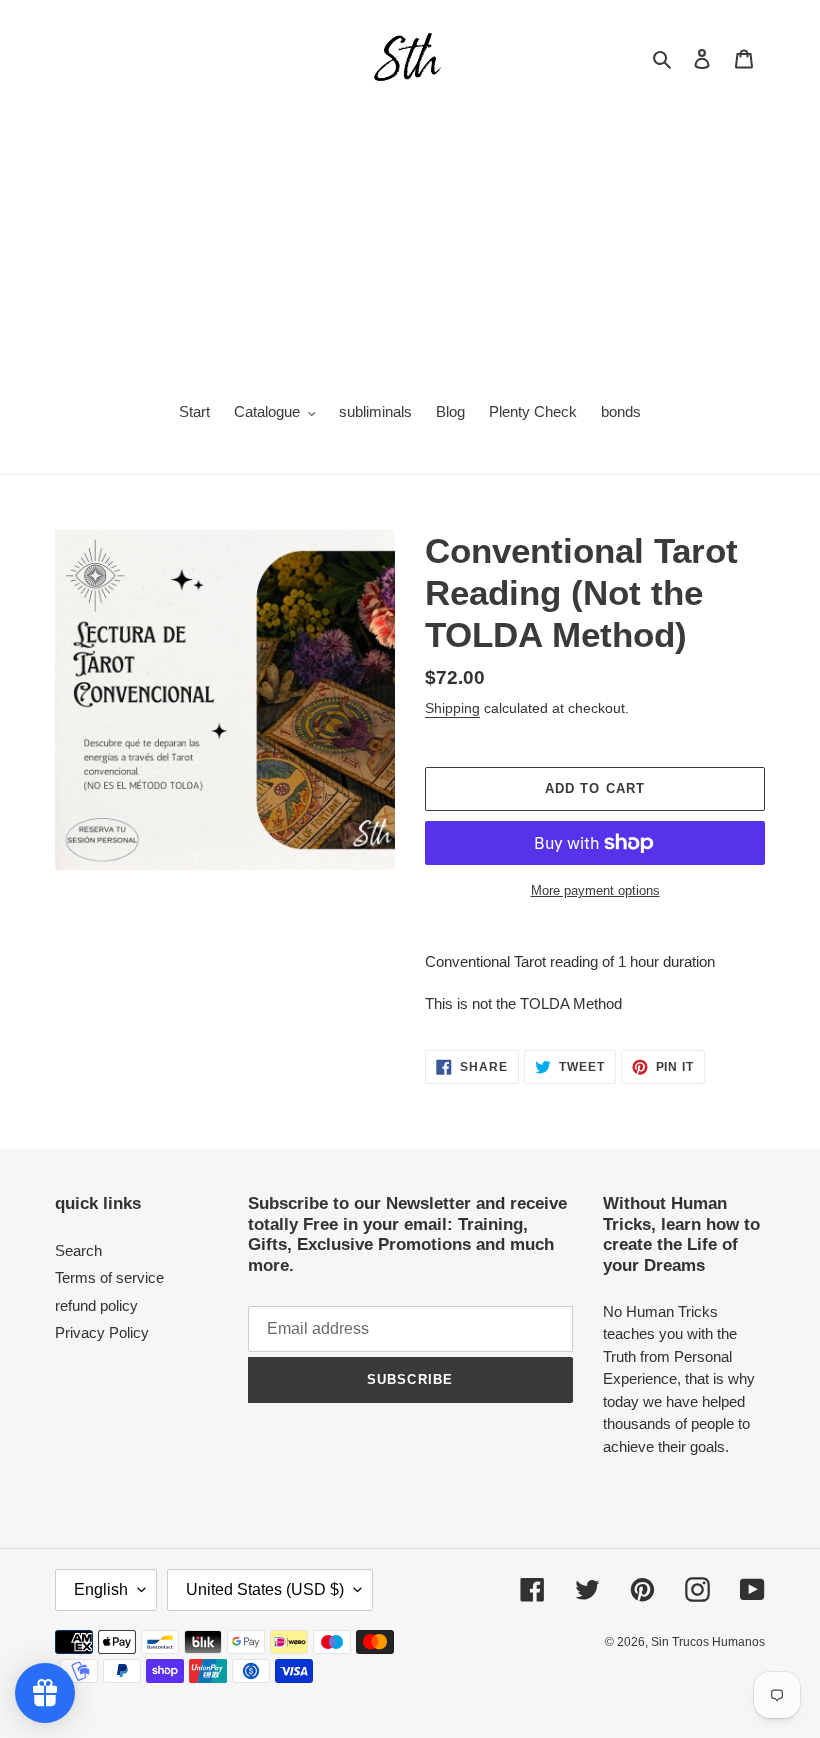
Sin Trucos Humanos (708, 1642)
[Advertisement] (410, 236)
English (101, 1589)
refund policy (96, 1305)
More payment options (595, 890)
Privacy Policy (102, 1332)
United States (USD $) (265, 1589)
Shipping (452, 708)
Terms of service (109, 1277)
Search (78, 1250)
